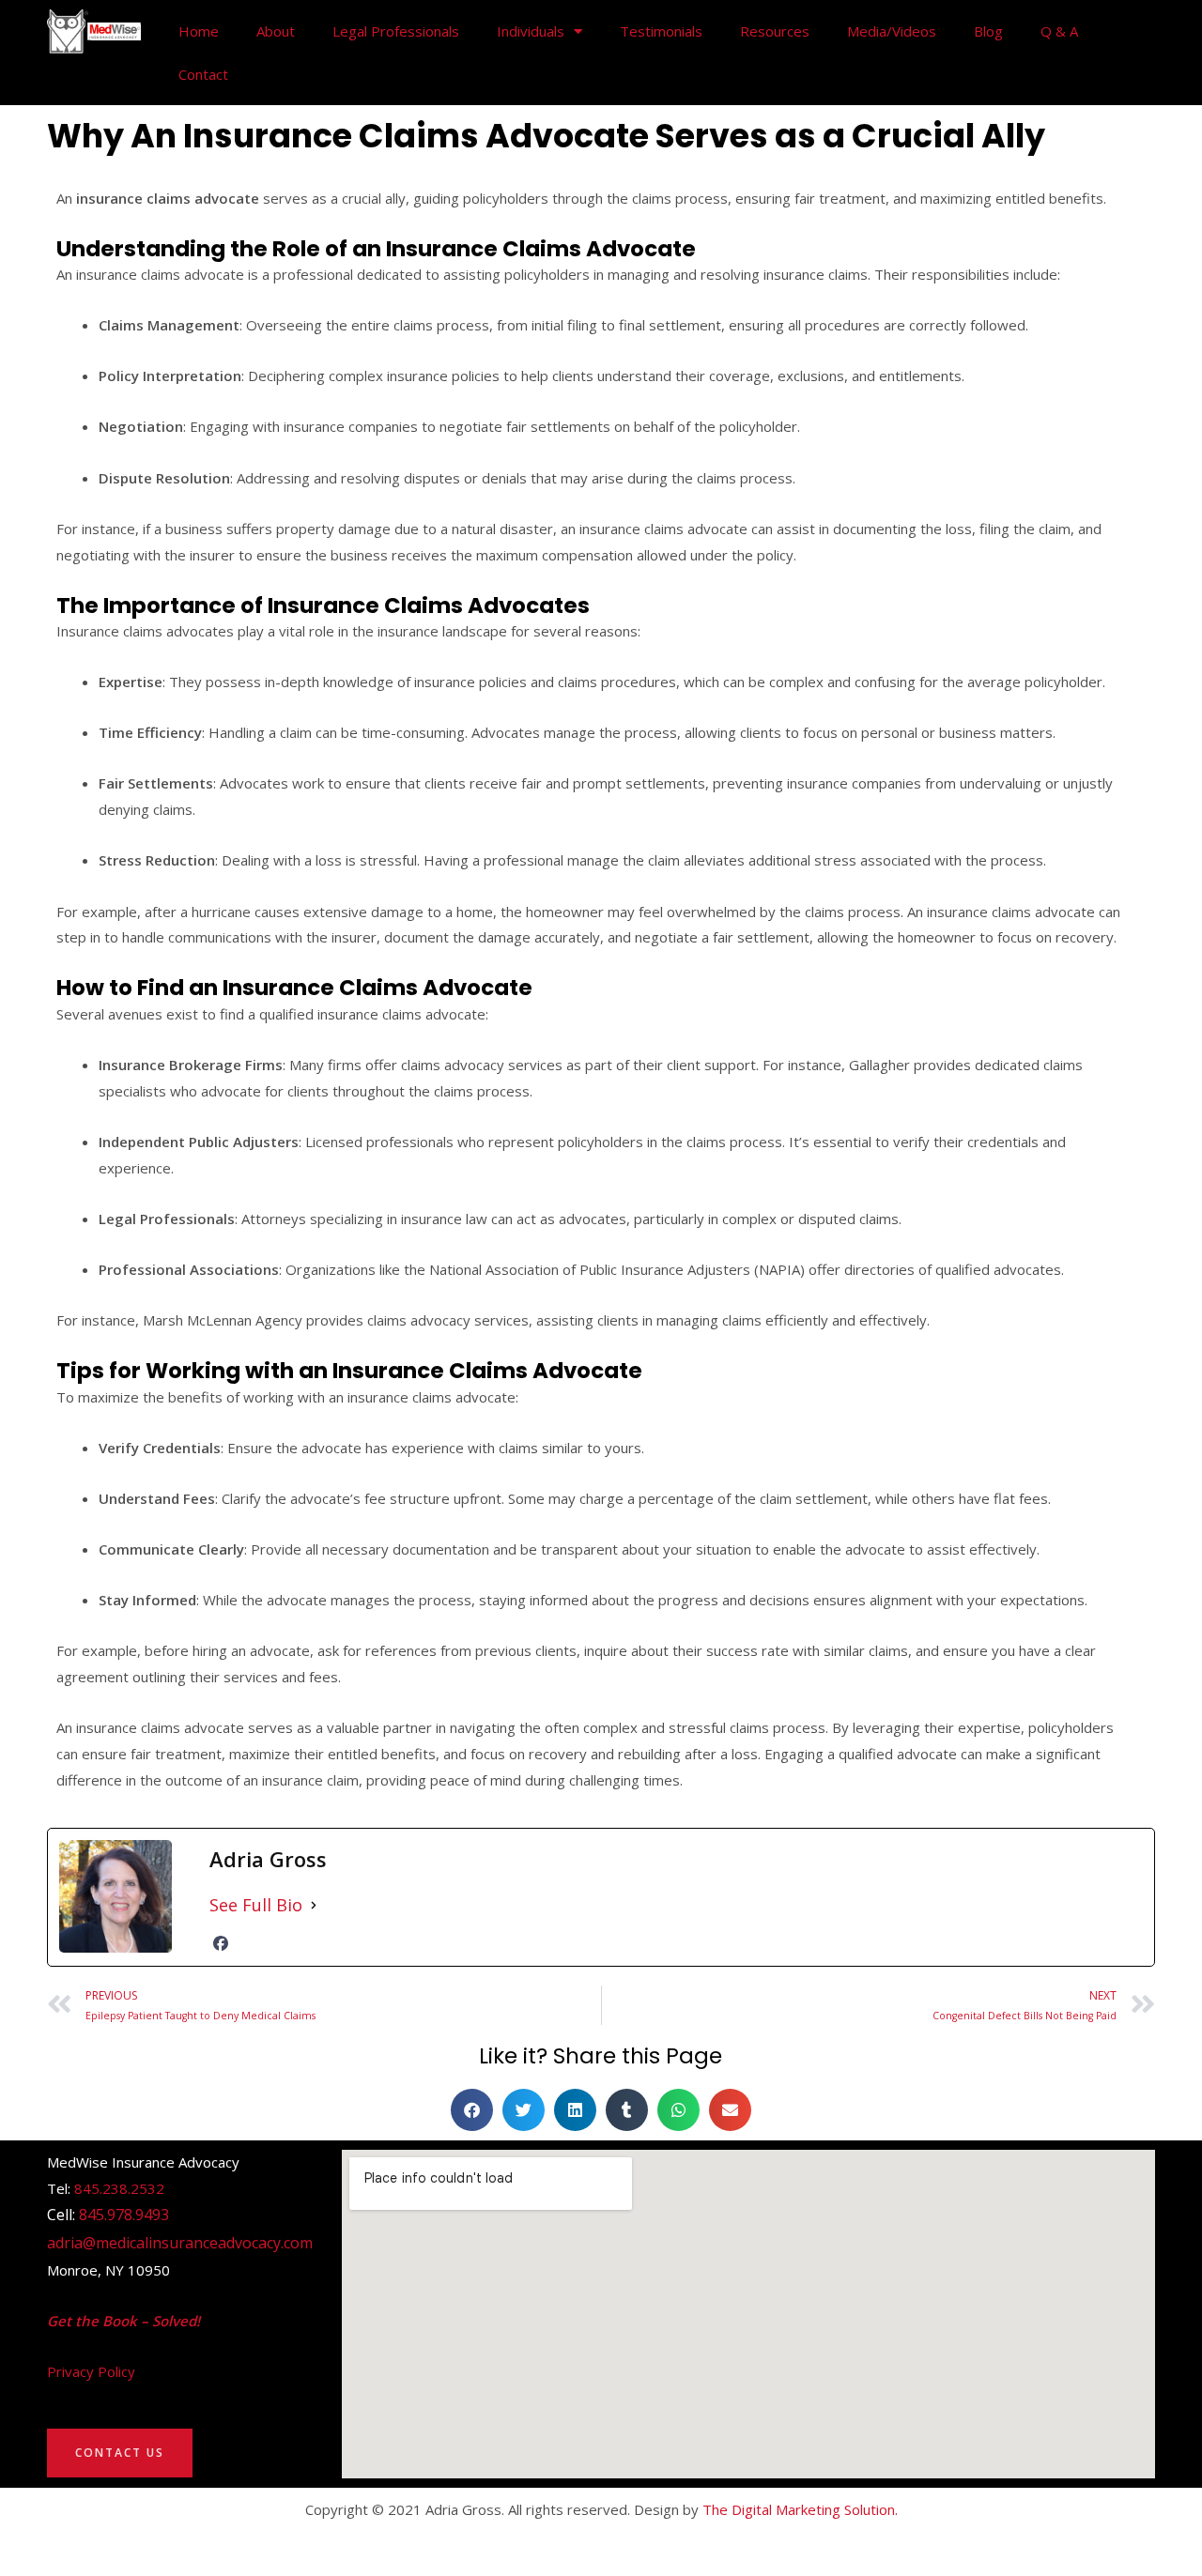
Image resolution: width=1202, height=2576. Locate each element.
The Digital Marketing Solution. (800, 2509)
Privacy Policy (91, 2371)
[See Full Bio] (314, 1905)
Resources (775, 31)
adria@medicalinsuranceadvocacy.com (180, 2243)
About (276, 31)
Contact (203, 74)
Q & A (1059, 31)
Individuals (531, 31)
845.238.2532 (119, 2188)
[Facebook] (221, 1943)
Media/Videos (892, 31)
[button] (472, 2110)
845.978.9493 (124, 2215)
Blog (988, 31)
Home (199, 31)
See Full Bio (256, 1905)
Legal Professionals (396, 31)
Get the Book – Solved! (123, 2321)
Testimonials (661, 31)
